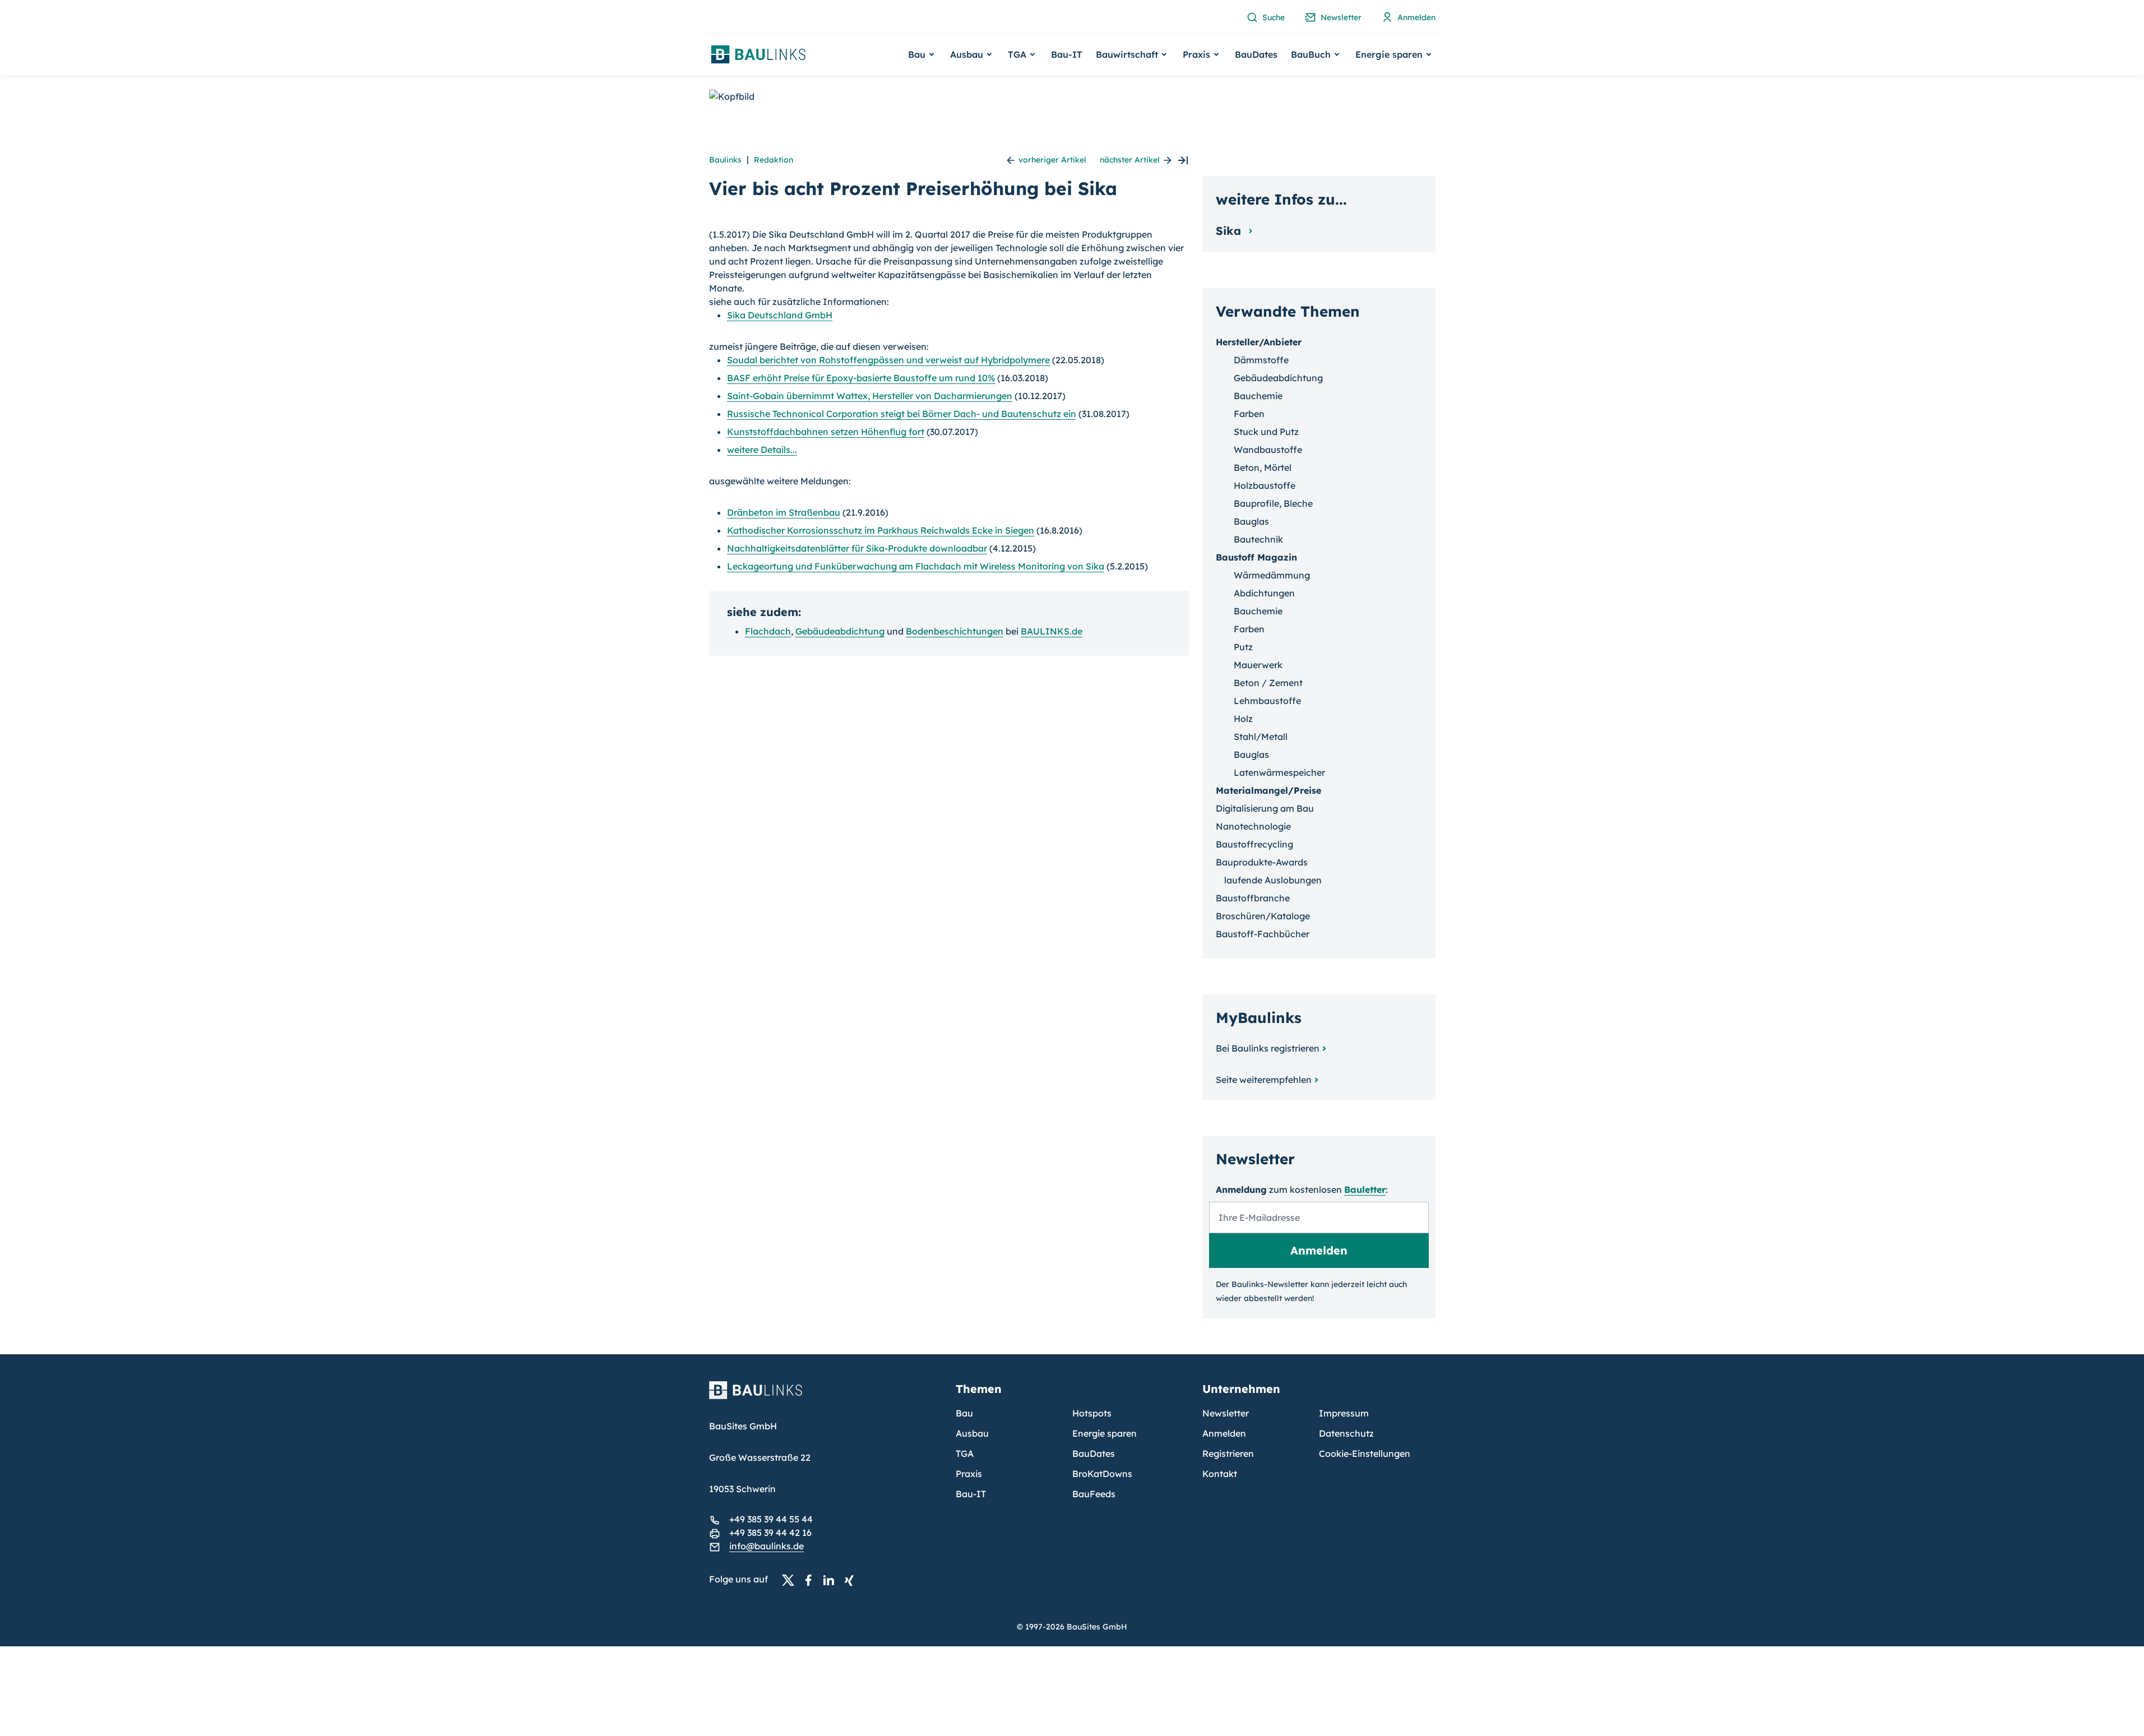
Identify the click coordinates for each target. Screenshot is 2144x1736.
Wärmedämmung (1272, 575)
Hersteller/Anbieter (1259, 342)
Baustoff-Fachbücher (1263, 934)
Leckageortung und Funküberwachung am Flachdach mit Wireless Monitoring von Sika (916, 566)
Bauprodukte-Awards (1262, 862)
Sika (1230, 231)
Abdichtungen (1264, 593)
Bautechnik (1258, 539)
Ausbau (972, 1433)
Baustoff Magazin (1256, 557)
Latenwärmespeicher (1279, 772)
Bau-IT (1067, 54)
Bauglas (1251, 521)
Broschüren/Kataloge (1263, 916)
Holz (1243, 719)
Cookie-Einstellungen (1365, 1453)
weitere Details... (762, 450)
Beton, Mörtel (1263, 467)
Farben (1249, 414)
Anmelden (1224, 1433)
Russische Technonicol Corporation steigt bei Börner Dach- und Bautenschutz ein (902, 414)
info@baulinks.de (767, 1546)
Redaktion (774, 160)
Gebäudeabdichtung (840, 631)
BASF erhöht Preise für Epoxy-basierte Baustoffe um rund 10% (861, 378)
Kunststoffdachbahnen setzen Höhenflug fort (826, 432)
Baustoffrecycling (1254, 844)
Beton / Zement (1268, 683)
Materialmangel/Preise (1268, 790)
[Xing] (852, 1580)
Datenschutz (1346, 1433)
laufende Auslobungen (1273, 880)
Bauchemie (1258, 396)
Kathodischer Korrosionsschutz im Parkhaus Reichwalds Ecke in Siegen (881, 530)
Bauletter (1365, 1189)
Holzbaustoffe (1265, 485)
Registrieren (1228, 1453)
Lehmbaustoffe (1267, 701)
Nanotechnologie (1253, 826)
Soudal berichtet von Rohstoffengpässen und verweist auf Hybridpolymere (888, 360)
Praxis (969, 1474)
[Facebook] (812, 1580)
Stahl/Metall (1261, 737)
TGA (965, 1453)
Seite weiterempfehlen (1264, 1080)
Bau (964, 1413)
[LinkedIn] (832, 1580)
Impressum (1344, 1413)
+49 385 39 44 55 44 (771, 1519)
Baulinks (725, 160)
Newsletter (1226, 1413)
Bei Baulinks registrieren (1268, 1048)
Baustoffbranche (1253, 898)
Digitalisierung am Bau (1265, 808)
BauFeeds (1094, 1494)
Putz (1243, 647)
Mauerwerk (1258, 665)
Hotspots (1092, 1413)
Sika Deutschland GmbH (780, 315)
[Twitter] (791, 1580)
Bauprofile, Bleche (1273, 503)
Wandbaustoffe (1268, 450)
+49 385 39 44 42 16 (770, 1533)
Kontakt (1220, 1474)
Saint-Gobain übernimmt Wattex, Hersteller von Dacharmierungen (870, 396)
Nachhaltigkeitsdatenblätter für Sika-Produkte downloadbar (857, 548)
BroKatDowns (1102, 1474)
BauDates (1256, 54)
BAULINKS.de (1052, 631)
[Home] (826, 1397)
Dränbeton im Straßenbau (784, 512)
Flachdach (768, 631)
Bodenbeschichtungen (955, 631)
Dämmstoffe (1261, 360)
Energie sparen (1105, 1433)
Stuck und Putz (1266, 432)
